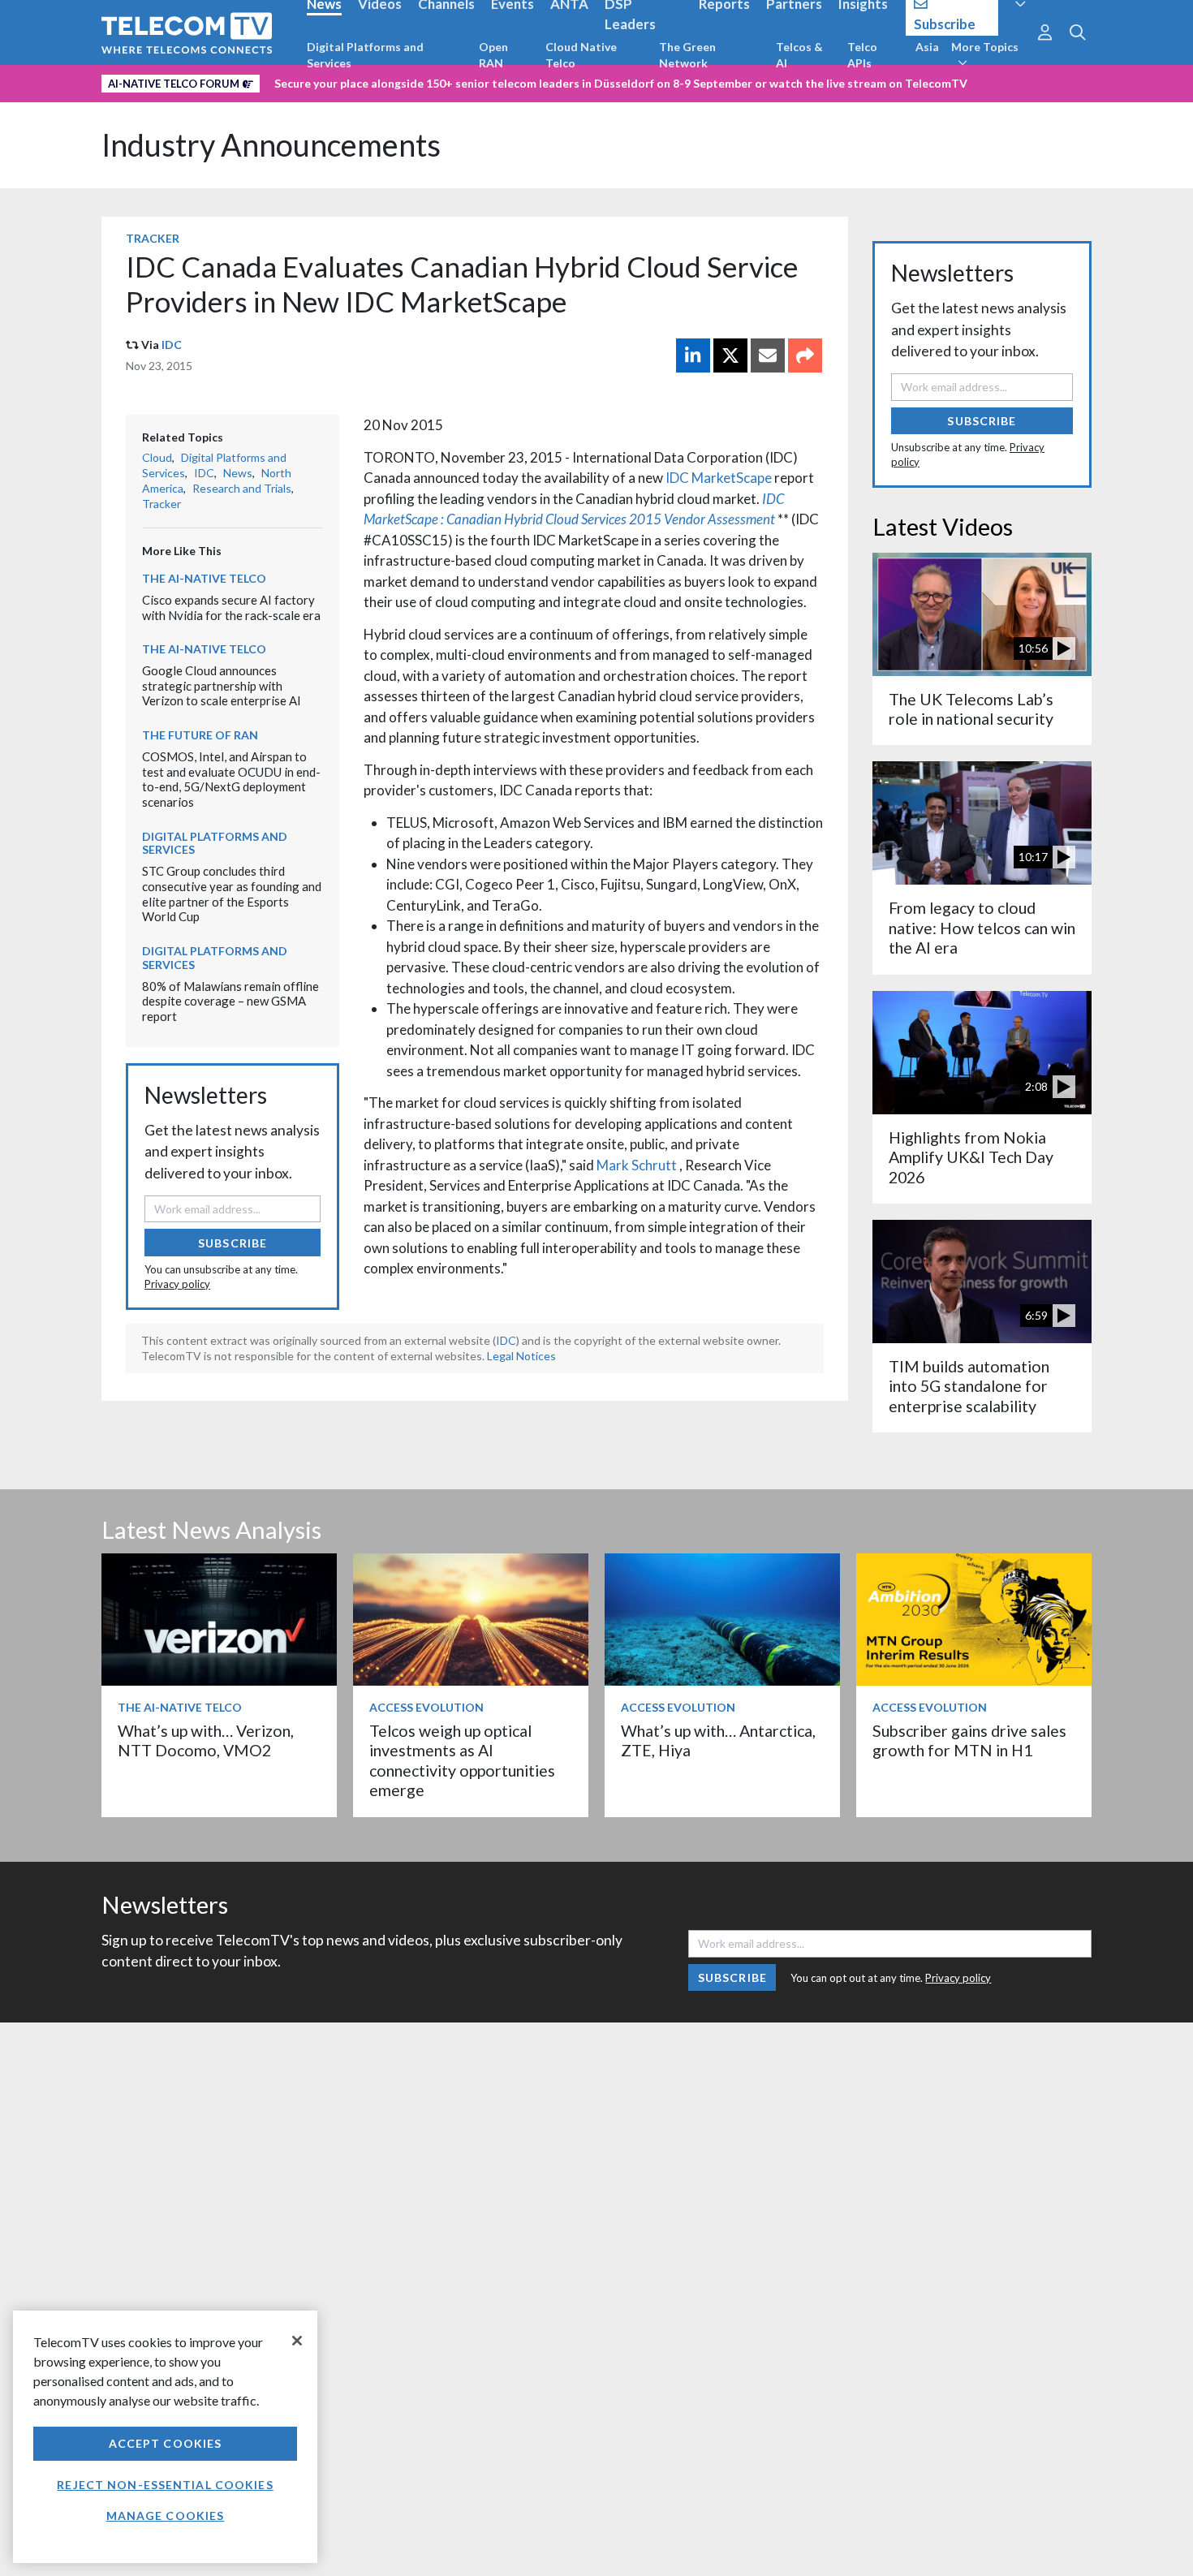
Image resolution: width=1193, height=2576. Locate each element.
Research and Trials (242, 488)
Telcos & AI (799, 55)
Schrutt (655, 1165)
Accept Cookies (166, 2443)
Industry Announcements (271, 145)
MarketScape (733, 478)
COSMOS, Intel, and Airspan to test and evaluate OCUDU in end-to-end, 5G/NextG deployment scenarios (231, 779)
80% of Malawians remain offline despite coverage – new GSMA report (230, 1001)
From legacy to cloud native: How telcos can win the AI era (982, 928)
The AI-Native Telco (204, 578)
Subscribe (233, 1243)
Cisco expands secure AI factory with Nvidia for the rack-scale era (231, 607)
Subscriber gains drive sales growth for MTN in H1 (969, 1740)
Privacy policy (177, 1284)
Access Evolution (426, 1707)
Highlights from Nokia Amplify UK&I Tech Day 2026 (971, 1157)
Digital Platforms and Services (365, 55)
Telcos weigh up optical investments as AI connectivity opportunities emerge (462, 1760)
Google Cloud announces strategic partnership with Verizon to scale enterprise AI (222, 685)
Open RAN (493, 55)
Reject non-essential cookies (165, 2485)
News (238, 473)
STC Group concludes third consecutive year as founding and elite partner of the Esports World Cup (232, 894)
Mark (614, 1165)
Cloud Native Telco (581, 55)
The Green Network (687, 55)
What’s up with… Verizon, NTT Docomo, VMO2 (206, 1740)
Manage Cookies (166, 2516)
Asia (927, 47)
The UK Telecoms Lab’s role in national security (971, 709)
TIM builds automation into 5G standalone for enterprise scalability (969, 1386)
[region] (165, 2437)
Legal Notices (521, 1356)
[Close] (297, 2341)
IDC (172, 345)
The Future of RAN (200, 735)
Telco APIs (862, 55)
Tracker (153, 238)
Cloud (157, 457)
